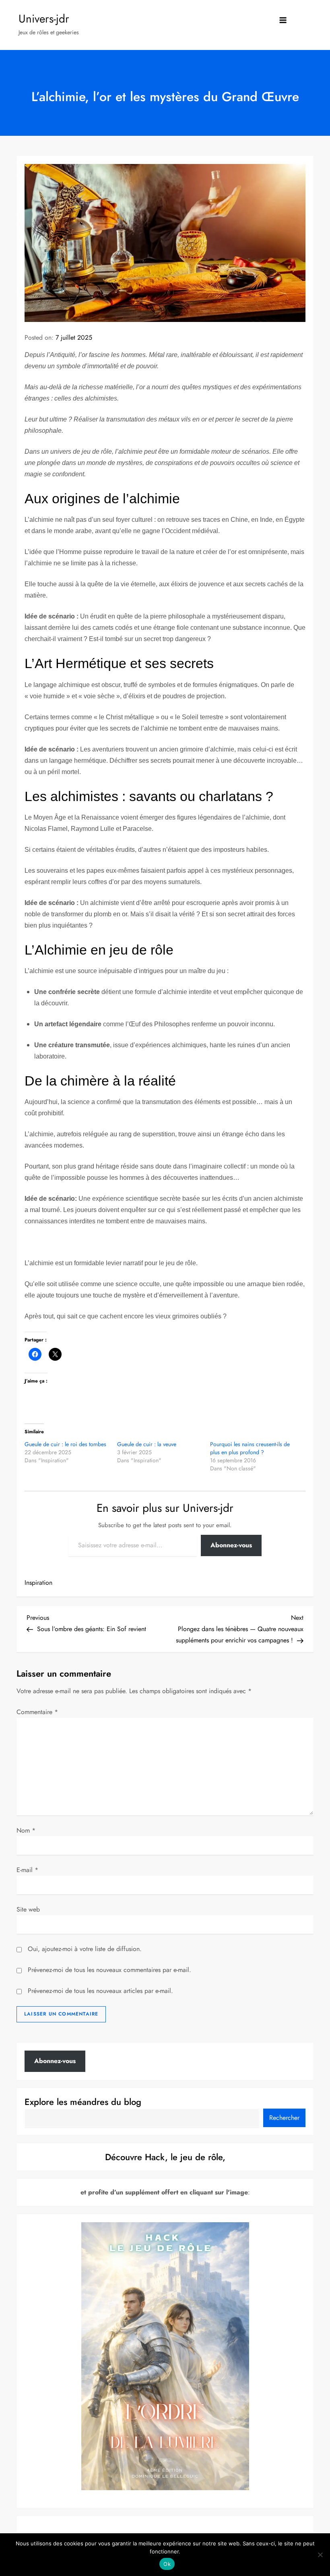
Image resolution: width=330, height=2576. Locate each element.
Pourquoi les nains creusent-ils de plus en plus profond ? (250, 1448)
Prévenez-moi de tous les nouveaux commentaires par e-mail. (109, 1970)
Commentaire (37, 1712)
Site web (28, 1909)
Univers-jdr (44, 19)
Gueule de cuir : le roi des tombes (65, 1444)
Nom (26, 1830)
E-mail (27, 1870)
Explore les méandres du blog (83, 2102)
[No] (320, 2555)
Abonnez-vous (231, 1545)
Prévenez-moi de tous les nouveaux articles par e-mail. (100, 1991)
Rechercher (284, 2118)
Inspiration (38, 1583)
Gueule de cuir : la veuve (147, 1444)
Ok (167, 2564)
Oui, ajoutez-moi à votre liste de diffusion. (84, 1949)
